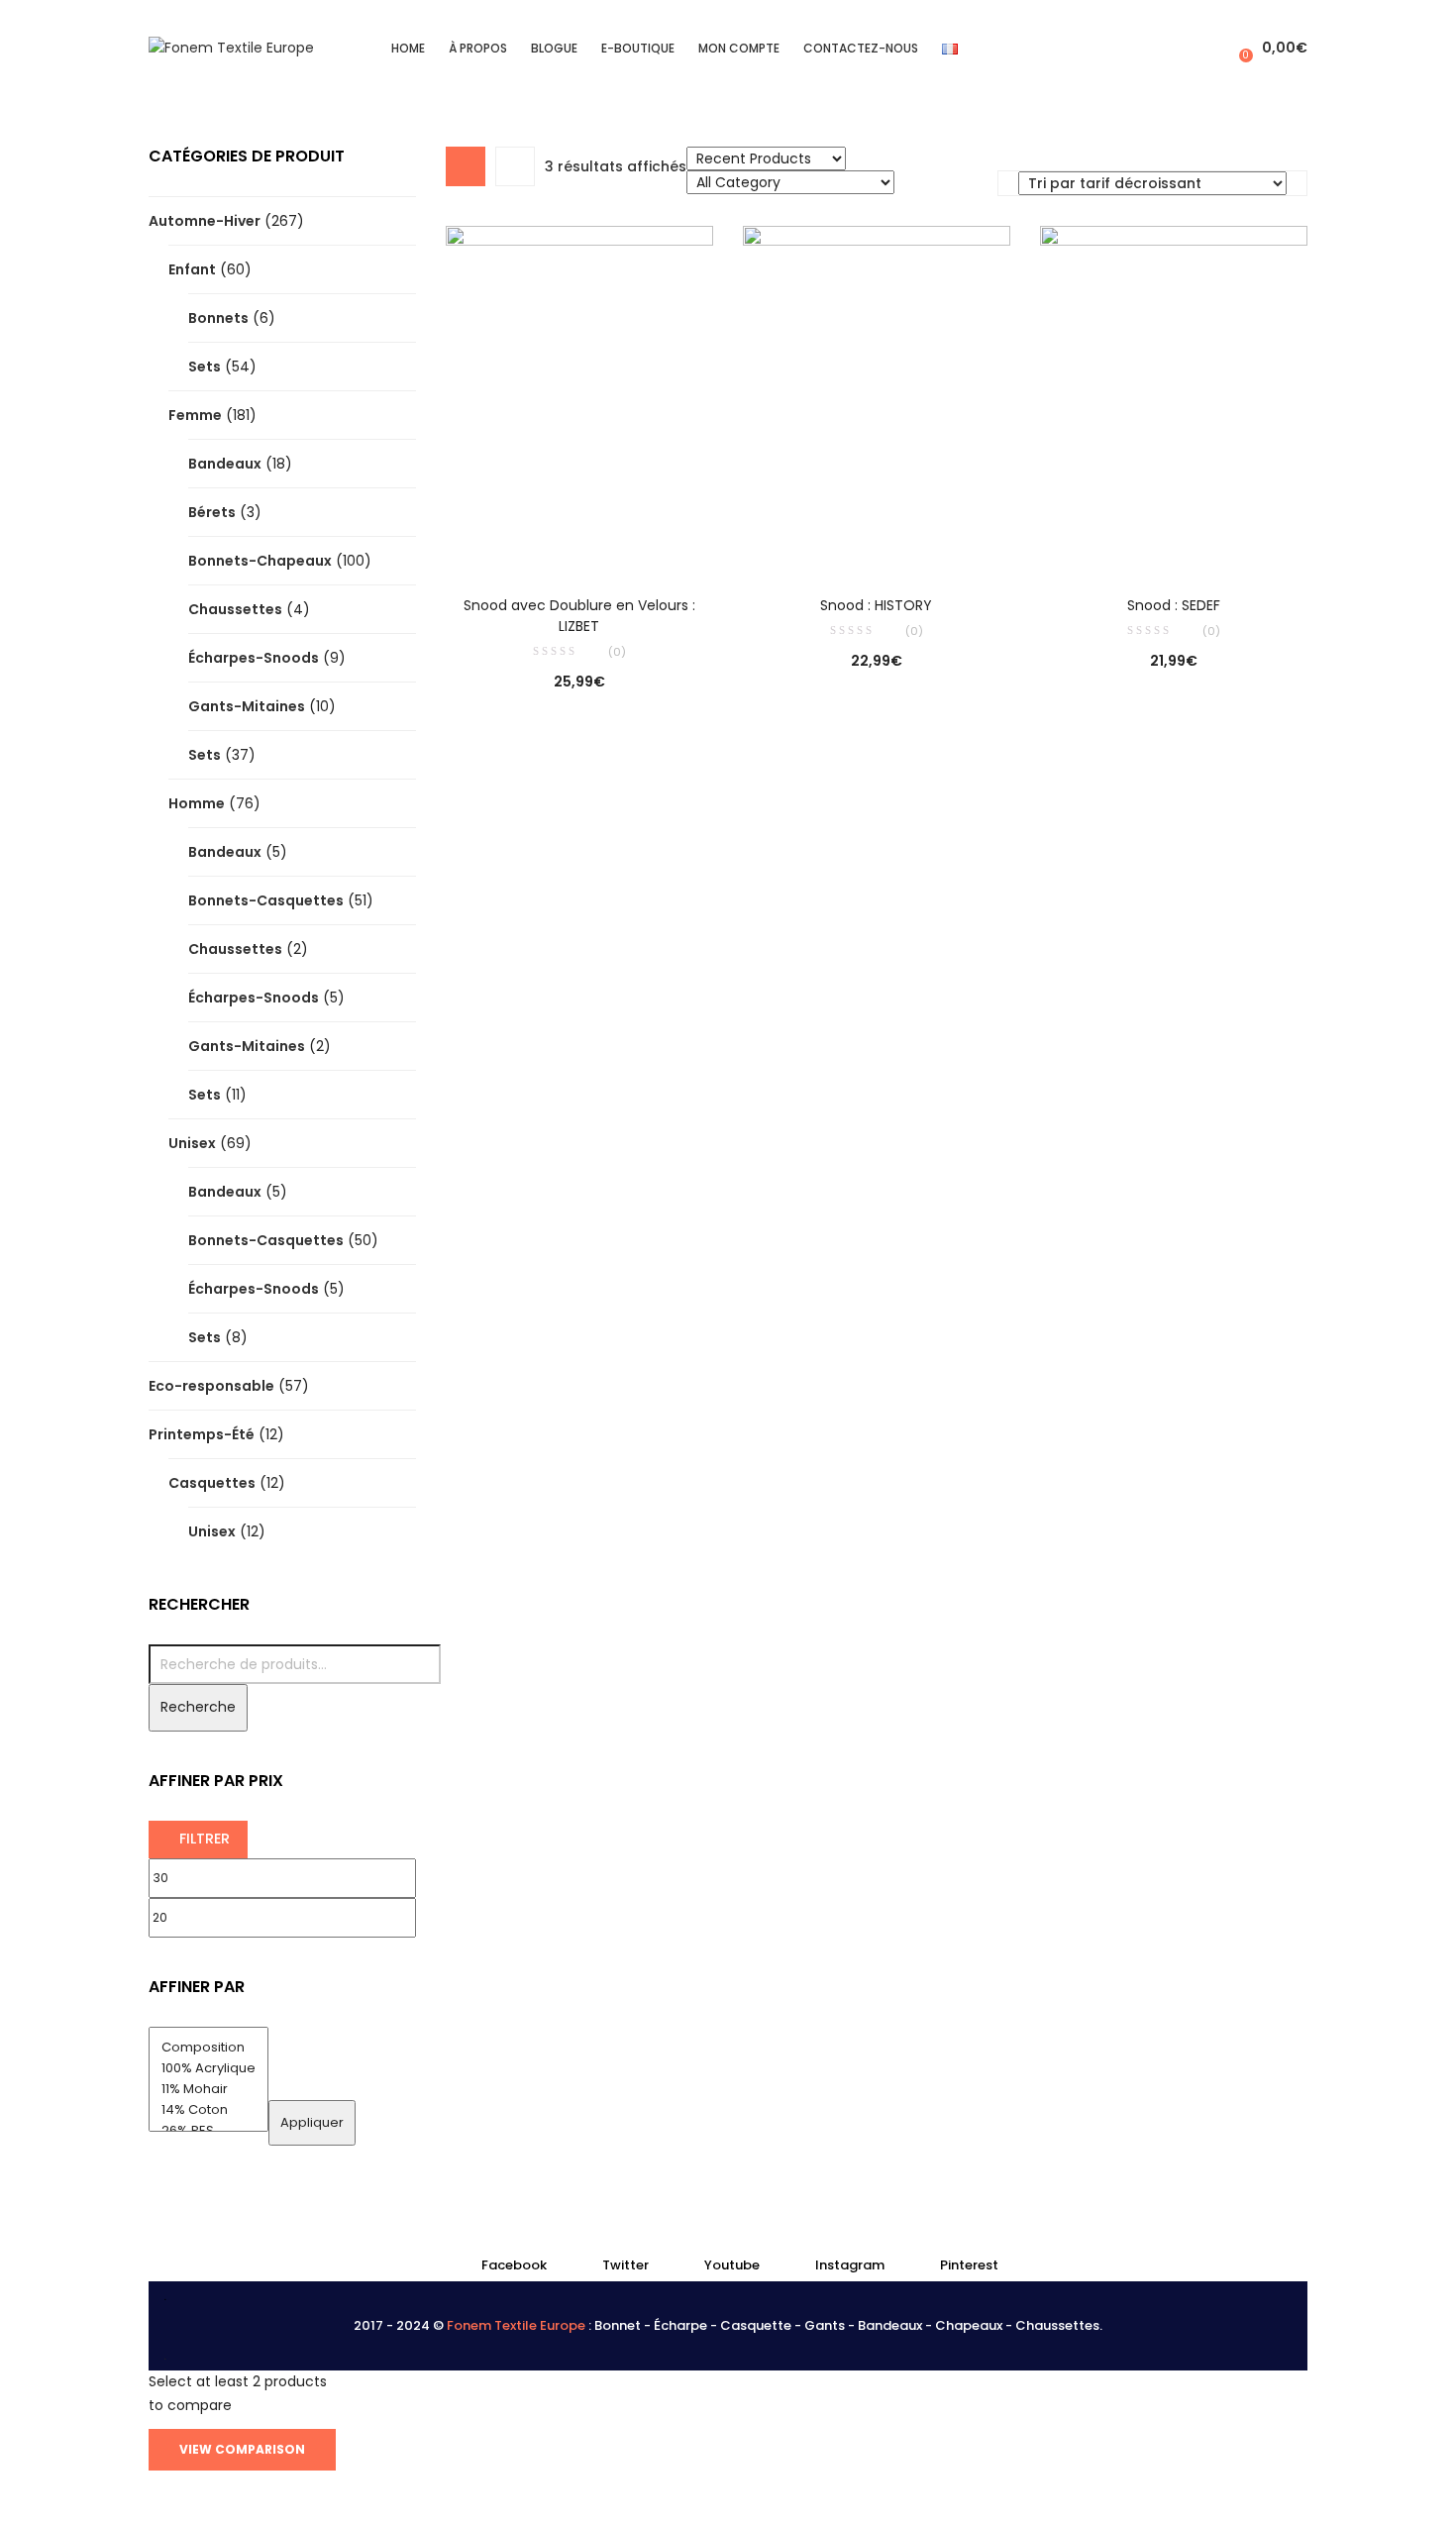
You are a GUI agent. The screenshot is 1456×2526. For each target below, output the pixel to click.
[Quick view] (539, 542)
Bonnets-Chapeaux (260, 561)
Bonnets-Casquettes (266, 900)
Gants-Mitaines (247, 706)
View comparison (242, 2449)
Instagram (850, 2265)
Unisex (192, 1143)
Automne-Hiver (205, 221)
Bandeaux (225, 464)
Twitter (625, 2265)
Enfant (192, 269)
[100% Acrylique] (208, 2069)
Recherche (198, 1707)
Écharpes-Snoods (254, 658)
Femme (195, 415)
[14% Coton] (208, 2110)
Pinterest (969, 2265)
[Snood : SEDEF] (1174, 396)
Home (408, 48)
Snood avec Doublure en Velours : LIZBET (579, 616)
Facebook (514, 2265)
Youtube (732, 2265)
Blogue (554, 48)
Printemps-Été (202, 1434)
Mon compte (739, 48)
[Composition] (208, 2048)
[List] (515, 166)
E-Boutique (638, 48)
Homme (197, 803)
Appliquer (312, 2122)
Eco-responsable (211, 1386)
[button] (1271, 48)
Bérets (212, 512)
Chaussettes (235, 609)
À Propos (478, 48)
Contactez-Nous (861, 48)
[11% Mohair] (208, 2090)
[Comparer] (579, 542)
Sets (205, 367)
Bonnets (218, 318)
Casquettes (212, 1483)
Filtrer (205, 1839)
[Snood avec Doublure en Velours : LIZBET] (579, 396)
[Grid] (466, 166)
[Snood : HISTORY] (877, 396)
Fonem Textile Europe (516, 2325)
